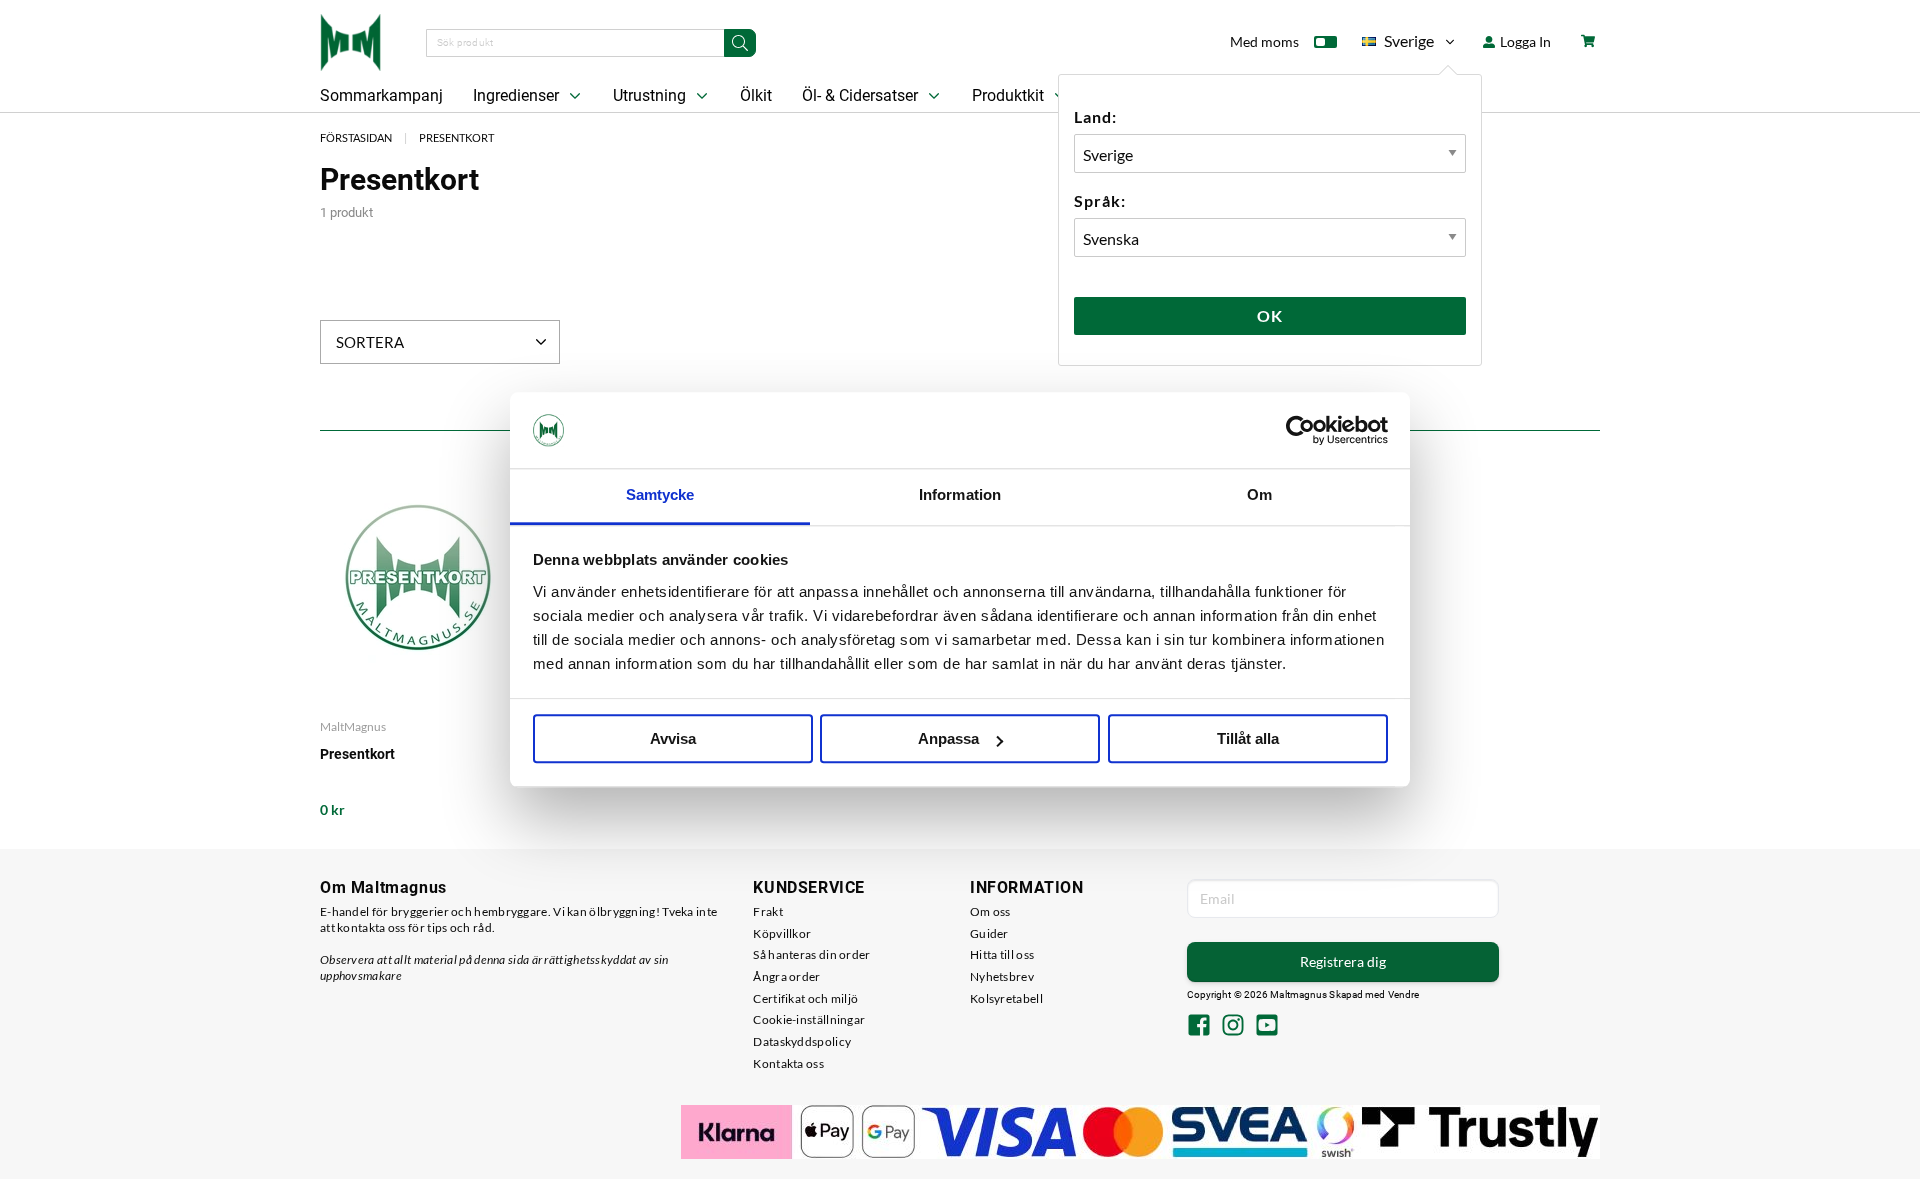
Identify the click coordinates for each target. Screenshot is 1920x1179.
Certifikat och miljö (805, 998)
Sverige (1398, 44)
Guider (989, 933)
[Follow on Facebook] (1199, 1027)
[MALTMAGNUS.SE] (350, 40)
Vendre (1404, 994)
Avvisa (673, 739)
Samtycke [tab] (660, 495)
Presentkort (456, 137)
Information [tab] (960, 495)
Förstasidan (356, 137)
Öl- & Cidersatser (862, 95)
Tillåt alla (1248, 739)
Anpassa (948, 739)
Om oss (990, 911)
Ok (1270, 315)
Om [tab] (1259, 495)
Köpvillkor (782, 933)
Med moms (1264, 41)
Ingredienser (518, 95)
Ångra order (786, 976)
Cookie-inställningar (809, 1019)
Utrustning (651, 95)
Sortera (370, 342)
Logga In (1524, 41)
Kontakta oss (788, 1063)
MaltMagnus (353, 726)
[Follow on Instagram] (1233, 1027)
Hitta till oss (1002, 954)
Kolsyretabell (1006, 998)
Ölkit (756, 95)
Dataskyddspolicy (802, 1041)
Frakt (768, 911)
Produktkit (1010, 95)
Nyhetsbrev (1002, 976)
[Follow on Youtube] (1267, 1027)
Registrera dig (1343, 961)
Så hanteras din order (811, 954)
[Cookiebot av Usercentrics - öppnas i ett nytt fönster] (1300, 430)
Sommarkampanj (381, 95)
